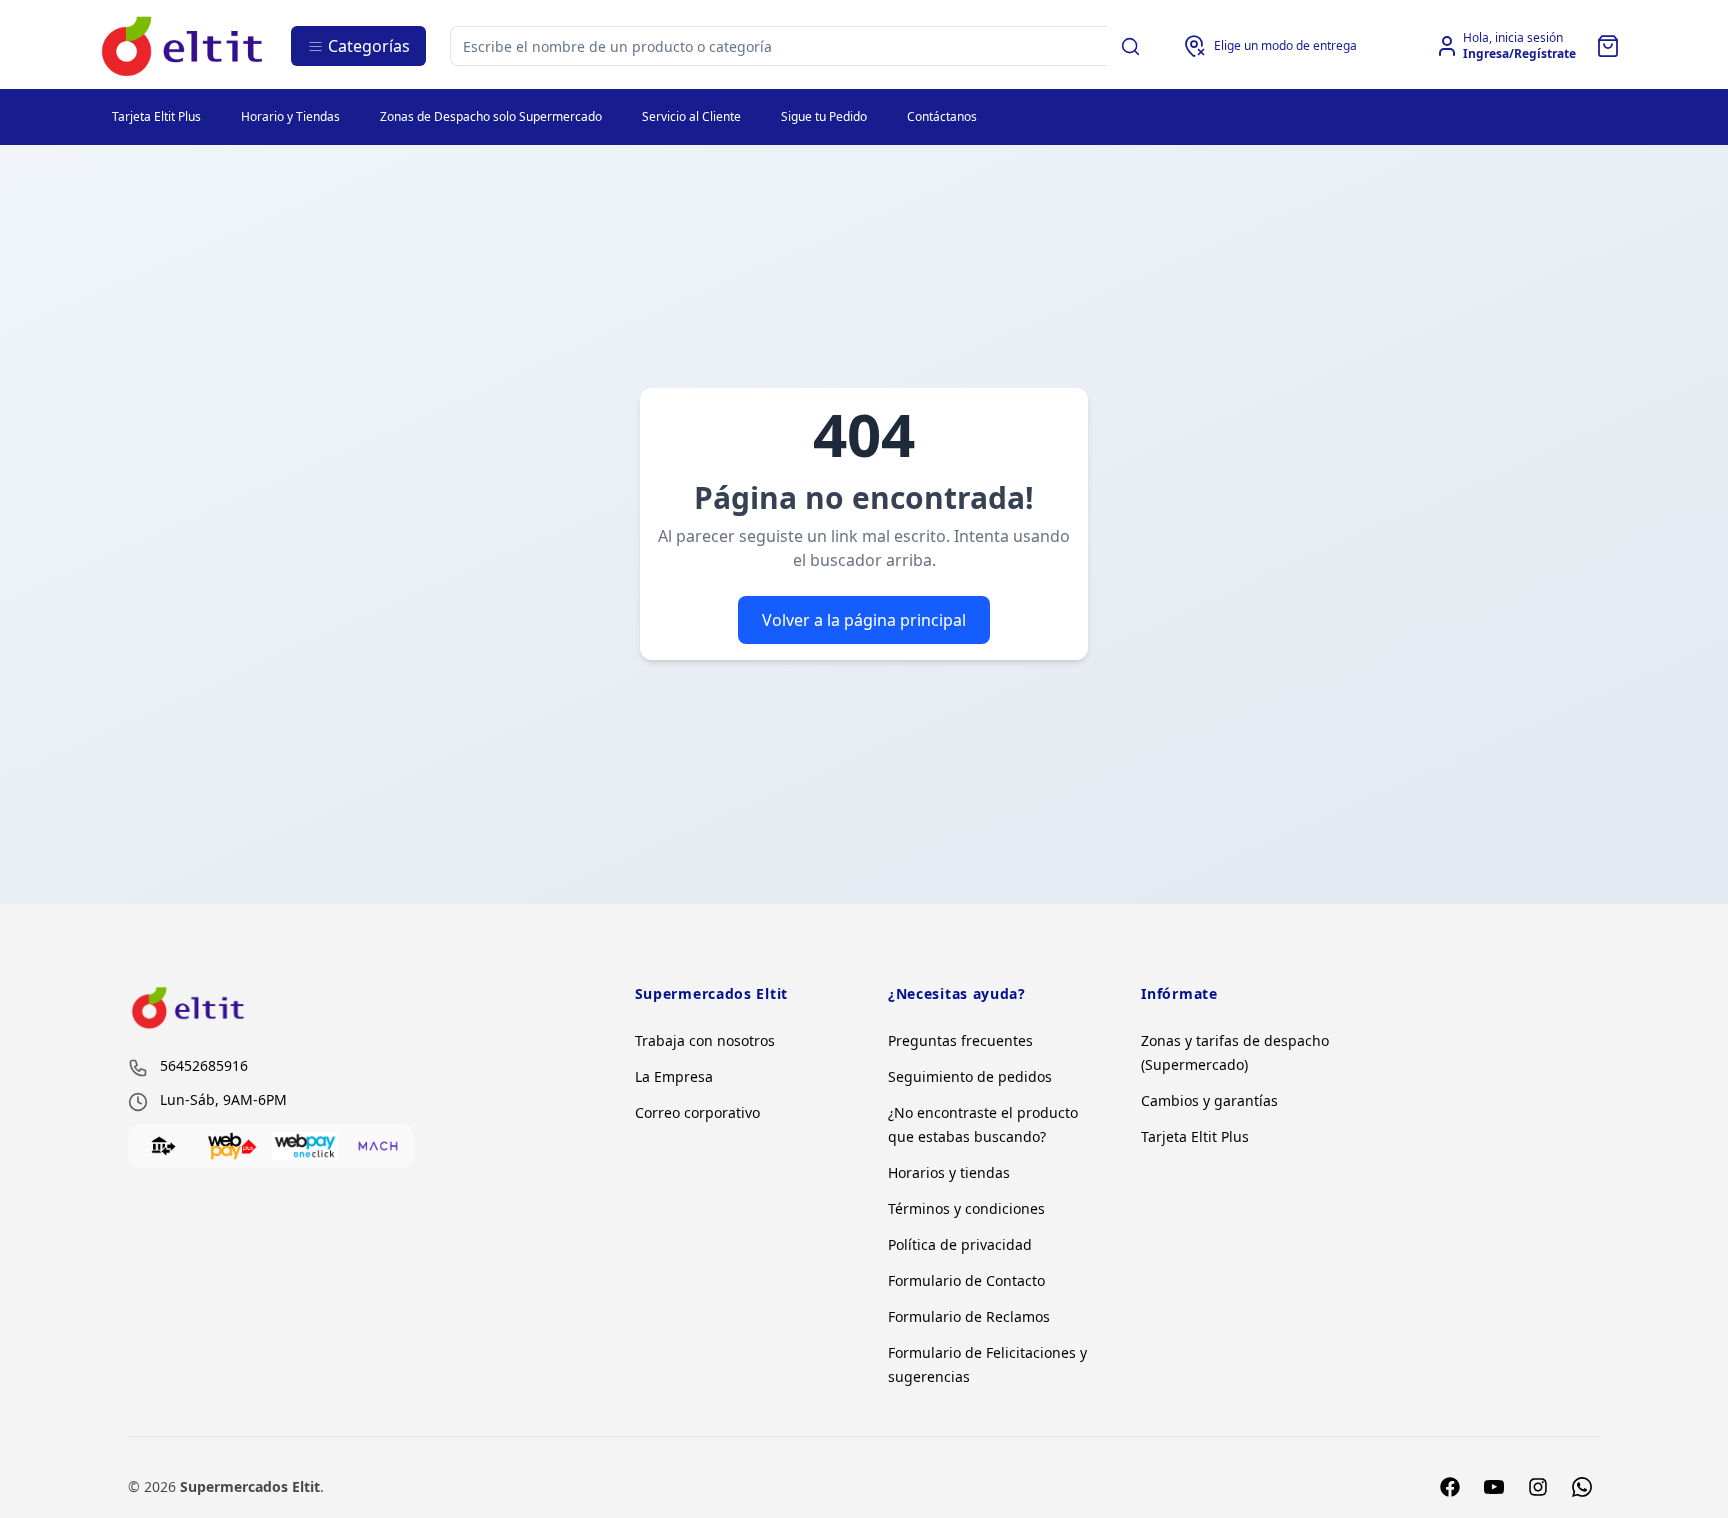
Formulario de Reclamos (969, 1316)
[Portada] (183, 46)
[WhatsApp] (1582, 1487)
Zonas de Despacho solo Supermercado (491, 116)
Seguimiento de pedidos (970, 1076)
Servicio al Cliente (691, 116)
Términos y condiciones (966, 1208)
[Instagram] (1538, 1487)
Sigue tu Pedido (824, 116)
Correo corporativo (697, 1112)
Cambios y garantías (1209, 1100)
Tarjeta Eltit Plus (156, 116)
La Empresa (674, 1076)
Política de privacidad (960, 1244)
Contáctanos (942, 116)
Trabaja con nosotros (705, 1040)
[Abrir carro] (1608, 46)
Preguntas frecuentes (960, 1040)
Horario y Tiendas (290, 116)
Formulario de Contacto (966, 1280)
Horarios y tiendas (949, 1172)
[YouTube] (1494, 1487)
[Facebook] (1450, 1487)
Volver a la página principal (864, 620)
